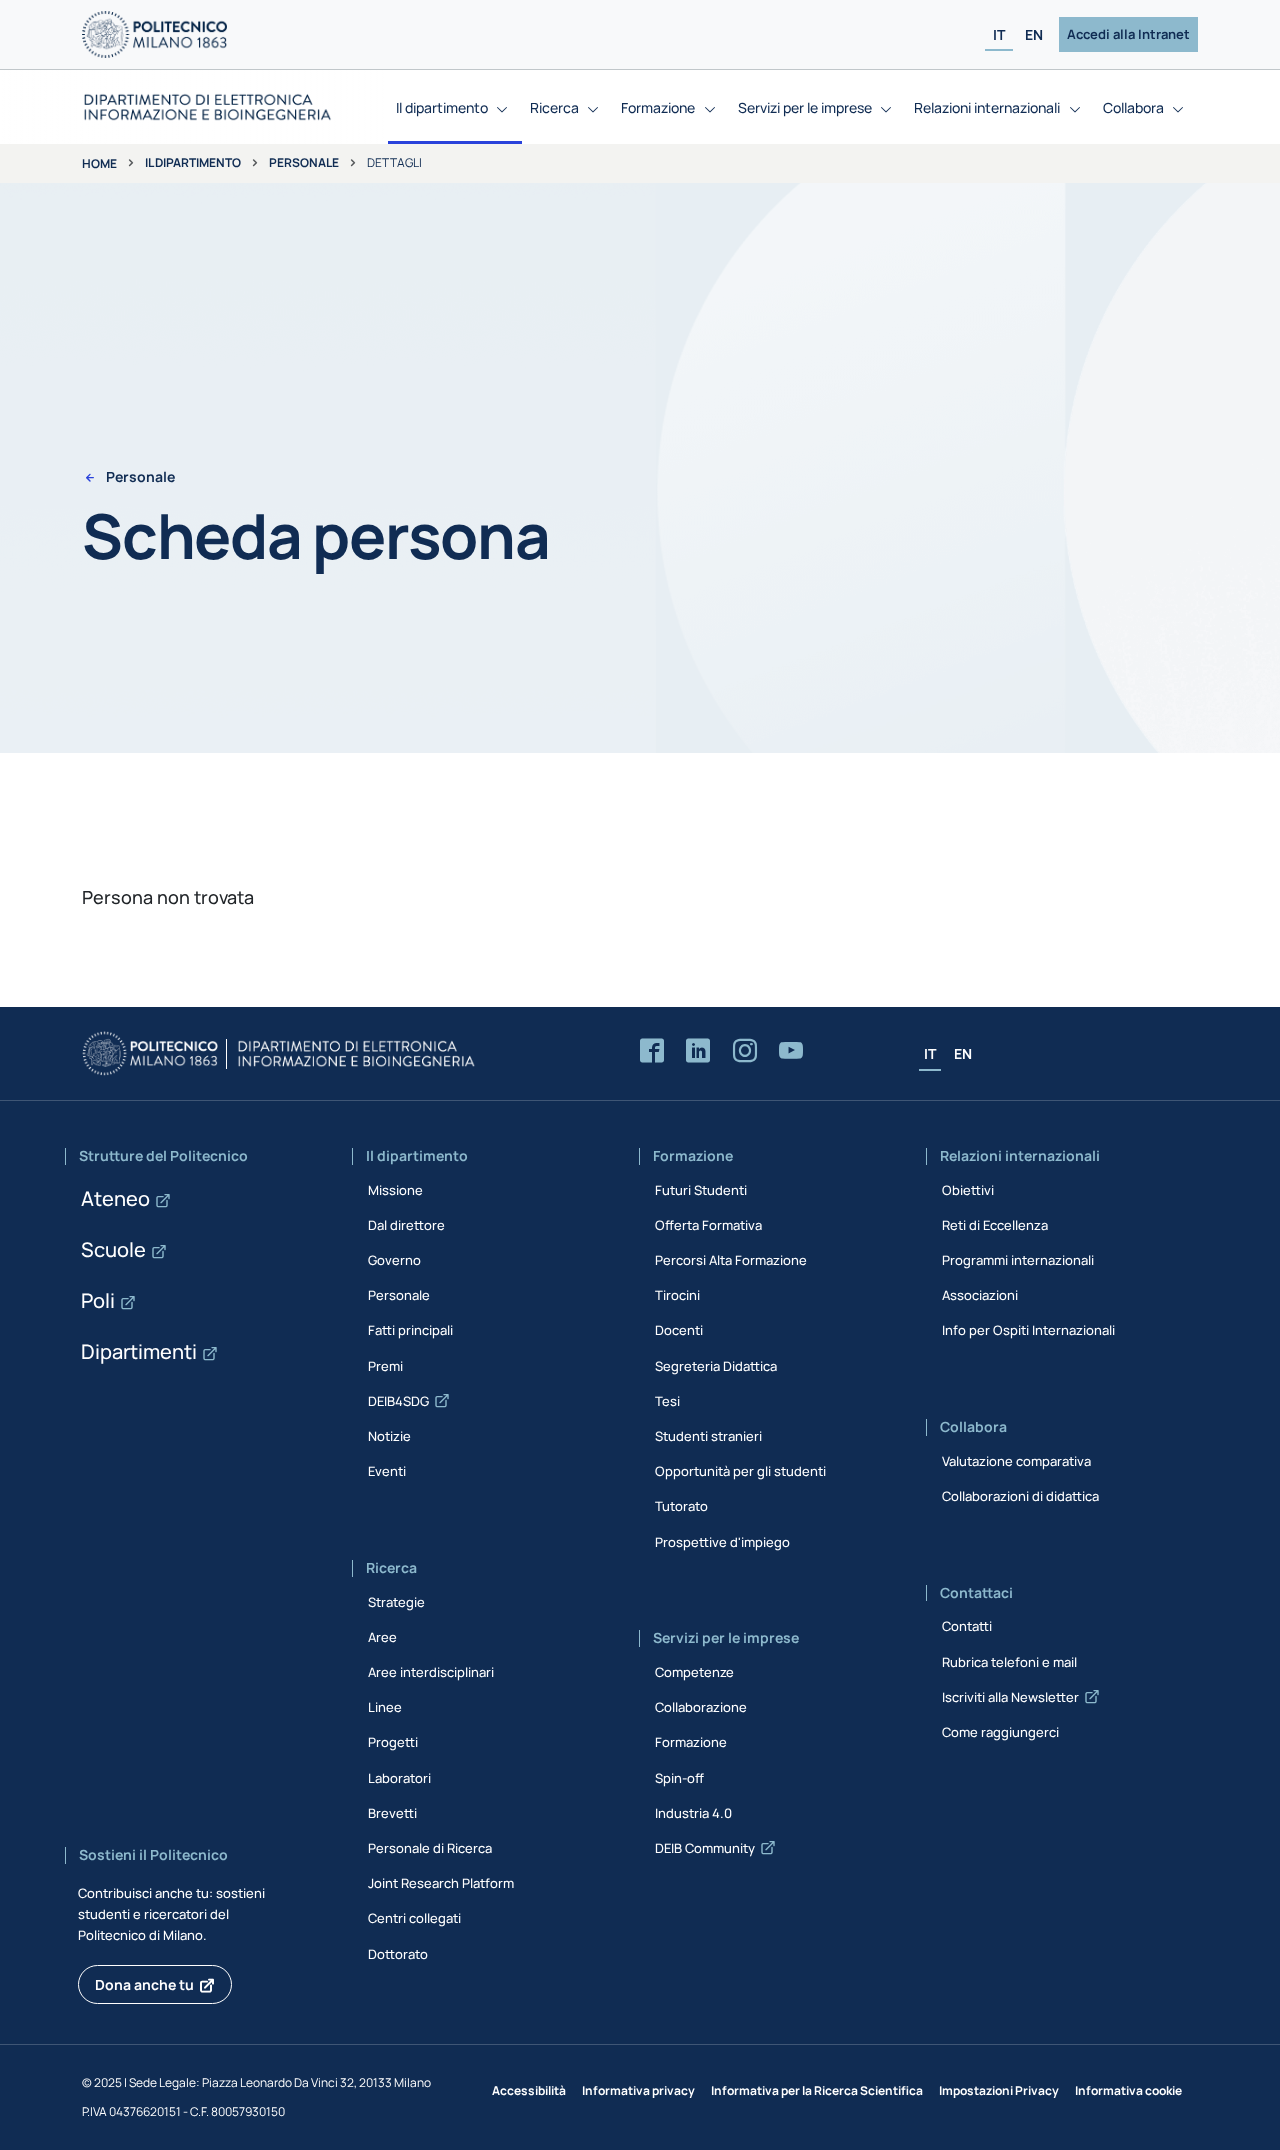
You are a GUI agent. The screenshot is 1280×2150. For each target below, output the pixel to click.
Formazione (691, 1742)
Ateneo (115, 1198)
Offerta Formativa (708, 1225)
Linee (385, 1707)
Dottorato (398, 1954)
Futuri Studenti (701, 1190)
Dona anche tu (144, 1984)
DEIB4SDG (398, 1401)
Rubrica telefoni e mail (1009, 1662)
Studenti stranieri (708, 1436)
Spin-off (679, 1778)
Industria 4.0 (693, 1813)
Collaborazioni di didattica (1020, 1496)
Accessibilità (529, 2090)
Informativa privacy (638, 2090)
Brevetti (392, 1813)
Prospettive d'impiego (722, 1542)
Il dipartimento (193, 162)
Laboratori (399, 1778)
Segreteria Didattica (716, 1366)
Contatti (967, 1626)
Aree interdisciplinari (431, 1672)
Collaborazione (701, 1707)
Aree (382, 1637)
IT (999, 34)
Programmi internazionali (1018, 1260)
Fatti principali (410, 1330)
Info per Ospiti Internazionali (1028, 1330)
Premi (385, 1366)
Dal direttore (406, 1225)
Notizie (389, 1436)
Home (99, 163)
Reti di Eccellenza (995, 1225)
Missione (395, 1190)
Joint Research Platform (441, 1883)
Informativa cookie (1128, 2090)
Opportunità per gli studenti (740, 1471)
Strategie (396, 1602)
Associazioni (980, 1295)
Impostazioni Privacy (999, 2090)
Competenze (694, 1672)
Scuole (113, 1249)
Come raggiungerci (1000, 1732)
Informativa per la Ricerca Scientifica (817, 2090)
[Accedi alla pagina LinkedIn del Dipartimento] (698, 1051)
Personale (304, 162)
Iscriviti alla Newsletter (1010, 1697)
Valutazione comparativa (1016, 1461)
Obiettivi (968, 1190)
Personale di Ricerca (430, 1848)
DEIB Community (705, 1848)
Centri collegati (414, 1918)
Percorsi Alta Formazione (731, 1260)
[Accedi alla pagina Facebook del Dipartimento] (652, 1051)
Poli (98, 1300)
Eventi (387, 1471)
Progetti (393, 1742)
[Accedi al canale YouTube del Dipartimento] (791, 1051)
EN (1034, 34)
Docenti (679, 1330)
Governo (394, 1260)
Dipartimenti (139, 1351)
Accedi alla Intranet (1128, 34)
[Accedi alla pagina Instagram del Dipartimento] (745, 1051)
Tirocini (677, 1295)
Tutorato (681, 1506)
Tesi (667, 1401)
